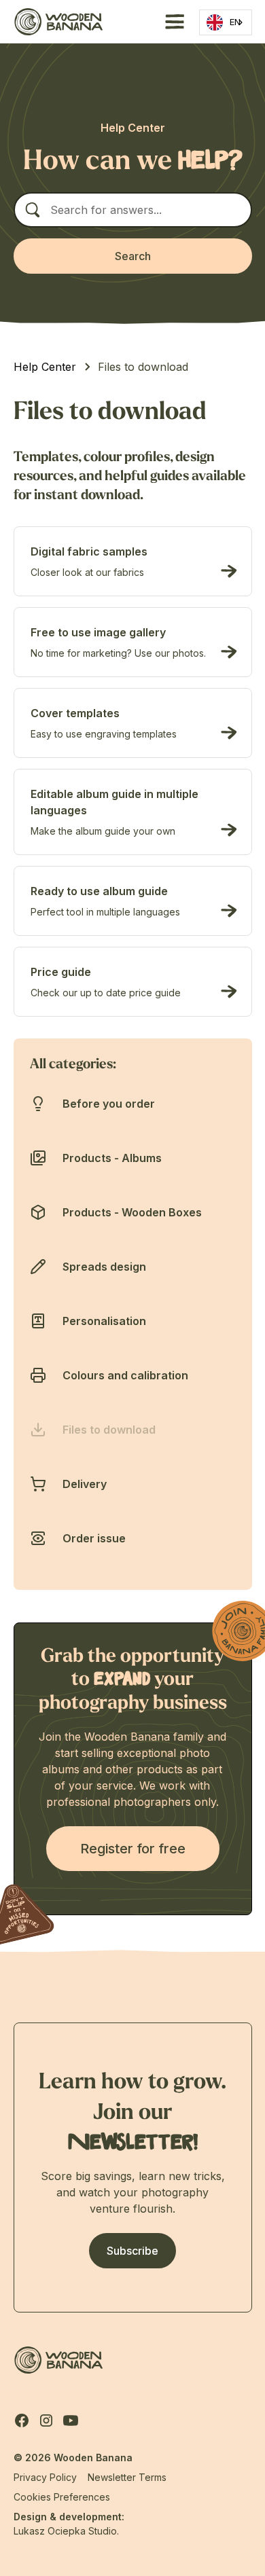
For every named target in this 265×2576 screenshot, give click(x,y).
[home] (58, 21)
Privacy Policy (45, 2477)
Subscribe (132, 2251)
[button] (172, 22)
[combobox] (226, 22)
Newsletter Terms (127, 2477)
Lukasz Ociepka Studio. (66, 2531)
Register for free (133, 1849)
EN (235, 22)
